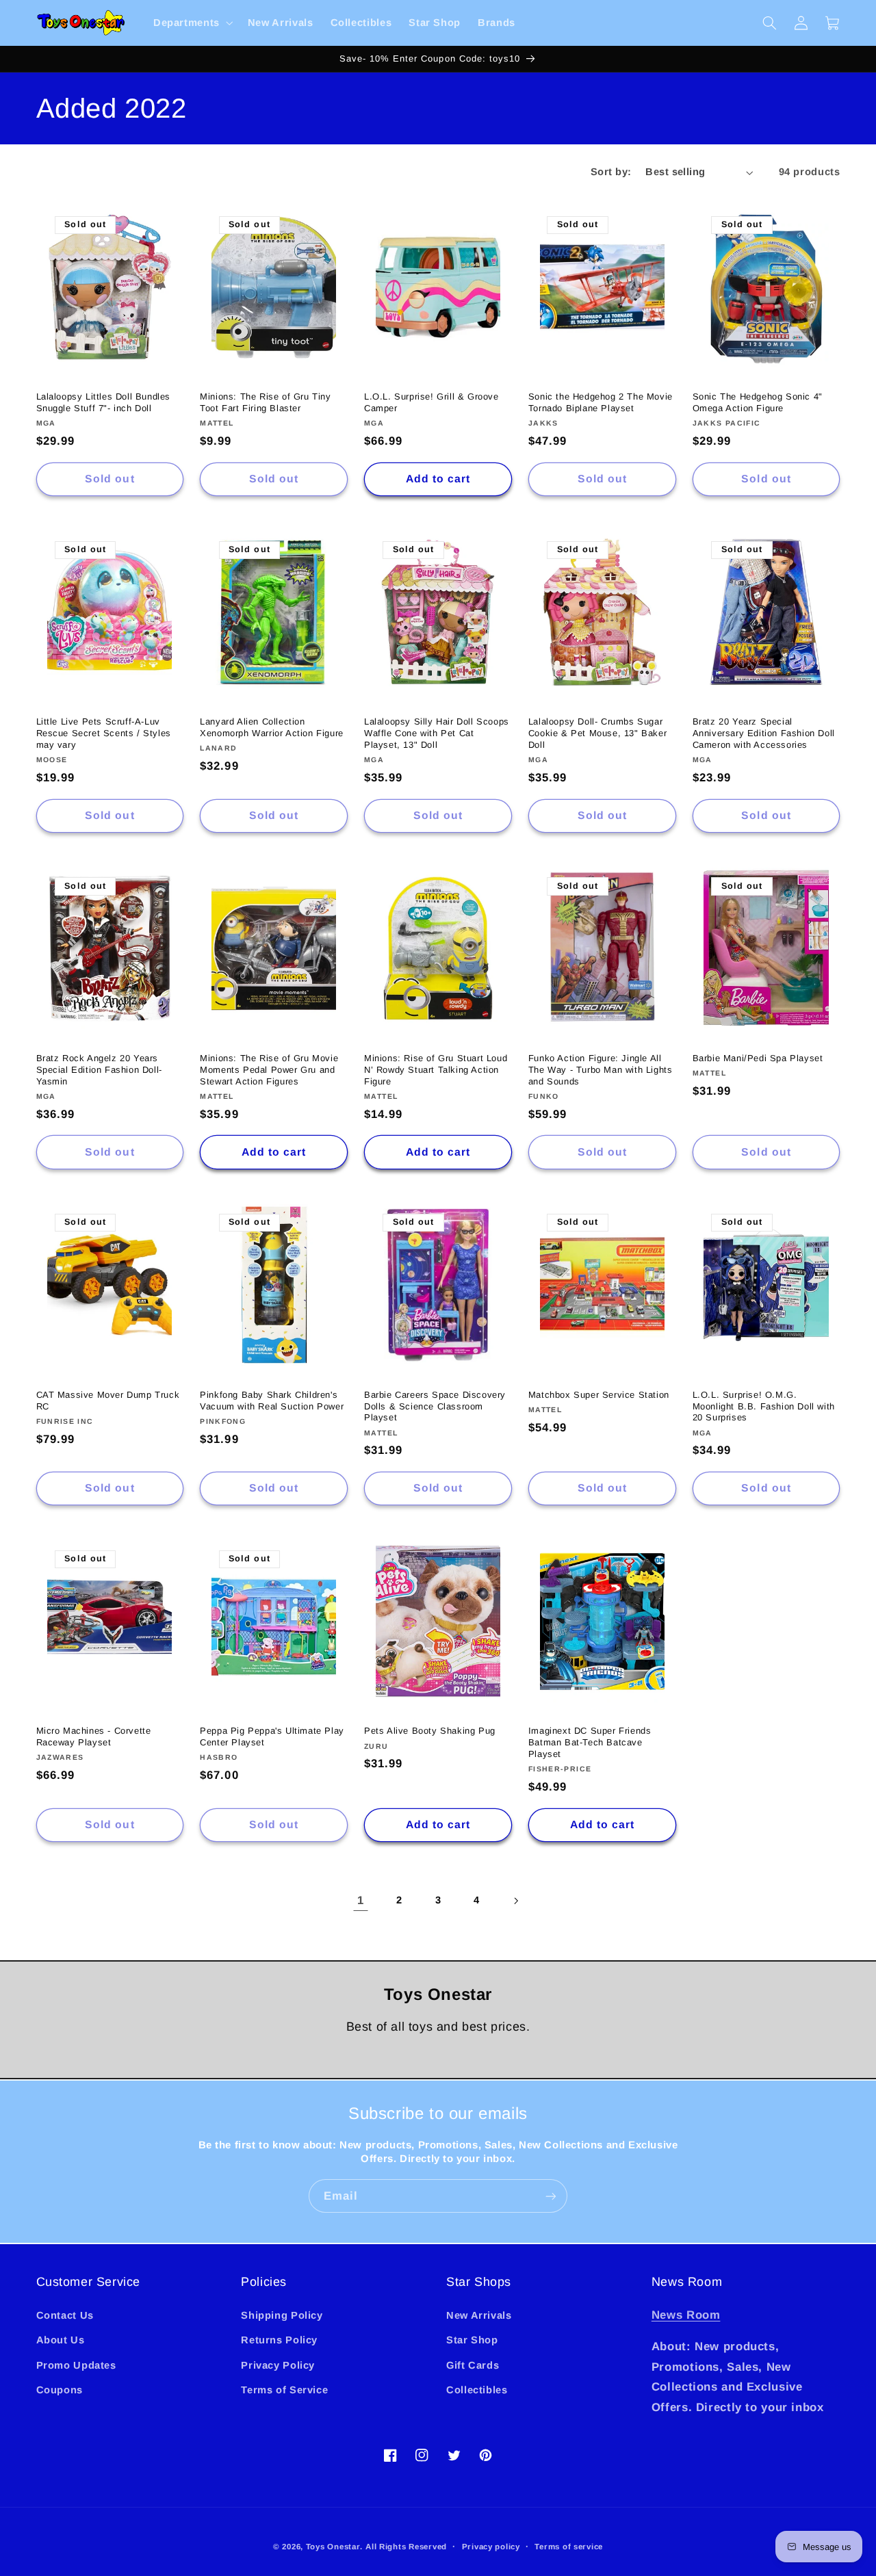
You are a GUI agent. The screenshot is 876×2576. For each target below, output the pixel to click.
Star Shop (472, 2340)
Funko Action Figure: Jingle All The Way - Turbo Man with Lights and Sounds (601, 1070)
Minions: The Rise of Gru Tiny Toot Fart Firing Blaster (265, 402)
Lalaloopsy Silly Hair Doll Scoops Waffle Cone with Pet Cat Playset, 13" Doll (437, 733)
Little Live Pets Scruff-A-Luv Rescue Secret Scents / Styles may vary (104, 733)
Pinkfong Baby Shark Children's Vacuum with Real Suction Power (272, 1401)
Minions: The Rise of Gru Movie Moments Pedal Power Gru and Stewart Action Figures (269, 1070)
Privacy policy (491, 2547)
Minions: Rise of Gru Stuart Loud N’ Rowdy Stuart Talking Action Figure (436, 1070)
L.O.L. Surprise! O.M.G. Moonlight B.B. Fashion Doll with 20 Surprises (764, 1406)
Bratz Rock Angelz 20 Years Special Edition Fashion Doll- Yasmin (99, 1070)
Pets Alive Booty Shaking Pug (430, 1731)
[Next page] (515, 1901)
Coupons (60, 2390)
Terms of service (569, 2547)
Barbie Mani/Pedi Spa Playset (758, 1058)
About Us (61, 2340)
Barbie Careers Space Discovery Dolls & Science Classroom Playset (435, 1406)
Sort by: (611, 172)
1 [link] (361, 1900)
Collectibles (477, 2390)
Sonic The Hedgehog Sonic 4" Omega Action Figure (758, 402)
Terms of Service (284, 2390)
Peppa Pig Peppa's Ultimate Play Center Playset (272, 1736)
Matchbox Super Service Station (599, 1395)
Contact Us (65, 2315)
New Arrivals (479, 2315)
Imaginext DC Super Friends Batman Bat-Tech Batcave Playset (590, 1742)
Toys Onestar (333, 2547)
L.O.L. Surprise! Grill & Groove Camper (431, 402)
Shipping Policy (282, 2315)
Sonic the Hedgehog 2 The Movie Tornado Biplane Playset (601, 402)
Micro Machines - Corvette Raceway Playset (94, 1736)
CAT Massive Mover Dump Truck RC (108, 1401)
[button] (192, 23)
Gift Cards (473, 2365)
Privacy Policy (278, 2365)
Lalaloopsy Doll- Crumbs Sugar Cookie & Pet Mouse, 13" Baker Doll (597, 733)
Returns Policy (279, 2340)
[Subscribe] (551, 2196)
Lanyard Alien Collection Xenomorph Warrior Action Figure (272, 727)
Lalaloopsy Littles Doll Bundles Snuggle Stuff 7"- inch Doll (104, 402)
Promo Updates (76, 2365)
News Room (686, 2315)
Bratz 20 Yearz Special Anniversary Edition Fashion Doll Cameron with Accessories (764, 733)
